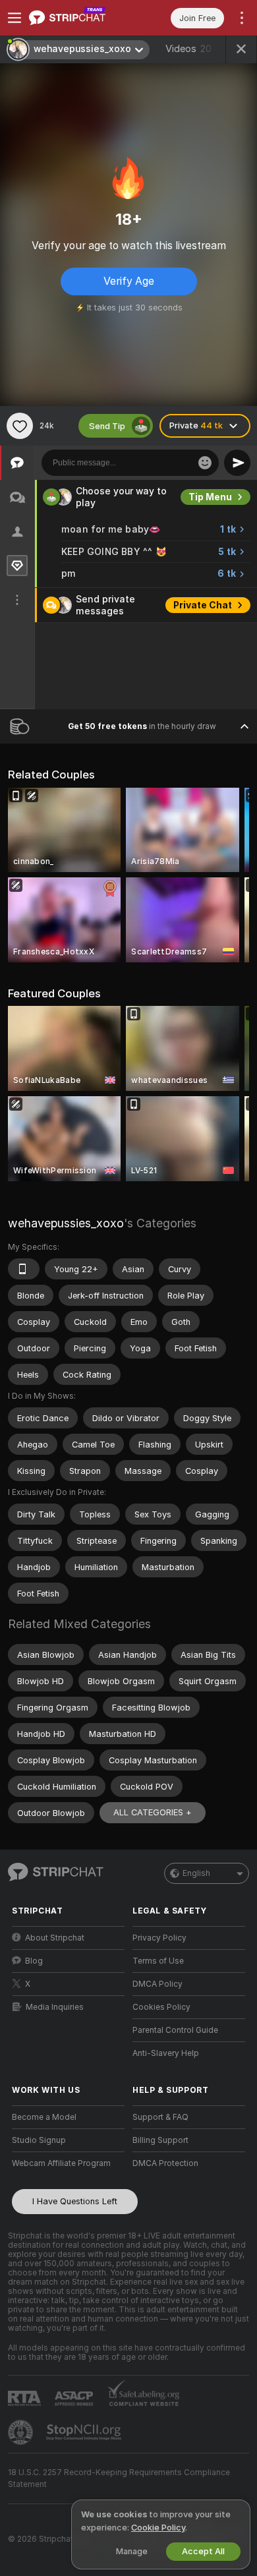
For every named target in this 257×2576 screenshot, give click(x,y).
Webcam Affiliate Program (61, 2163)
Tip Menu (210, 497)
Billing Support (160, 2140)
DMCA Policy (157, 1984)
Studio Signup (39, 2140)
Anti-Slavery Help (166, 2053)
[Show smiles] (205, 463)
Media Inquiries (55, 2007)
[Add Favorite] (20, 426)
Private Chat (203, 605)
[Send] (237, 463)
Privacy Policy (159, 1938)
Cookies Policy (161, 2007)
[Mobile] (24, 1269)
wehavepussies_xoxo (66, 1223)
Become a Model (44, 2117)
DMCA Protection (165, 2163)
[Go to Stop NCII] (85, 2432)
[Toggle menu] (14, 18)
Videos (188, 49)
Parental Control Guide (175, 2030)
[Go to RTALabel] (26, 2398)
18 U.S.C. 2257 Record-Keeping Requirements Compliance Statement (119, 2478)
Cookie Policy (158, 2528)
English (196, 1873)
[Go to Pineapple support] (22, 2432)
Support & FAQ (160, 2117)
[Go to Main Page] (79, 18)
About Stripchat (55, 1938)
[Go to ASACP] (75, 2399)
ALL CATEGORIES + (153, 1812)
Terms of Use (158, 1961)
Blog (34, 1961)
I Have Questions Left (75, 2201)
